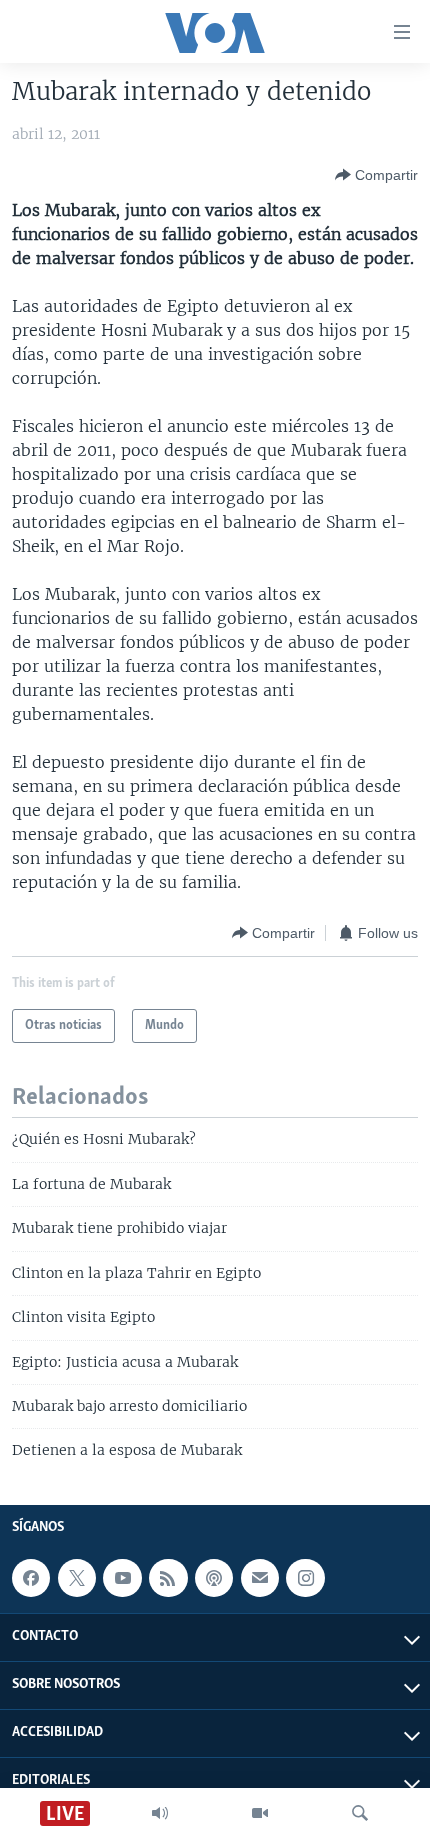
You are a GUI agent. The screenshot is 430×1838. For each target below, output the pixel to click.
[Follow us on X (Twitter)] (77, 1578)
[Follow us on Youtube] (122, 1578)
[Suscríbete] (260, 1578)
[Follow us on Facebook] (31, 1578)
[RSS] (168, 1578)
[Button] (376, 175)
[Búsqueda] (360, 1813)
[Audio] (160, 1813)
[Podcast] (214, 1578)
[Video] (260, 1813)
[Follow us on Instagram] (305, 1578)
